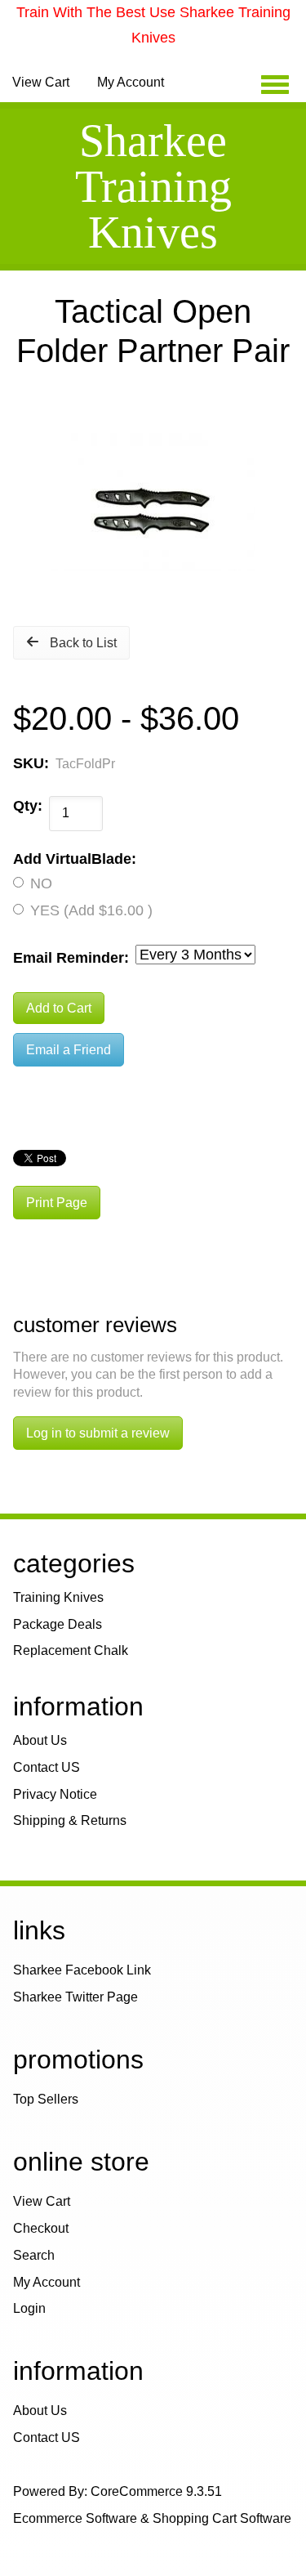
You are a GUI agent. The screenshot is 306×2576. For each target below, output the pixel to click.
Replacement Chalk (71, 1650)
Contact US (47, 1767)
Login (29, 2308)
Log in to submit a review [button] (98, 1433)
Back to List (83, 643)
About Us (40, 1740)
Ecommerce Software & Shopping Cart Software (152, 2518)
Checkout (41, 2228)
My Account (131, 82)
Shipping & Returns (70, 1820)
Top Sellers (46, 2099)
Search (34, 2255)
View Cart (41, 82)
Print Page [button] (57, 1203)
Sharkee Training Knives (153, 186)
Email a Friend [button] (69, 1050)
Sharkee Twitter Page (75, 1997)
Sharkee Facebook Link (82, 1970)
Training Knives (58, 1597)
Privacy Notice (55, 1794)
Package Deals (58, 1624)
